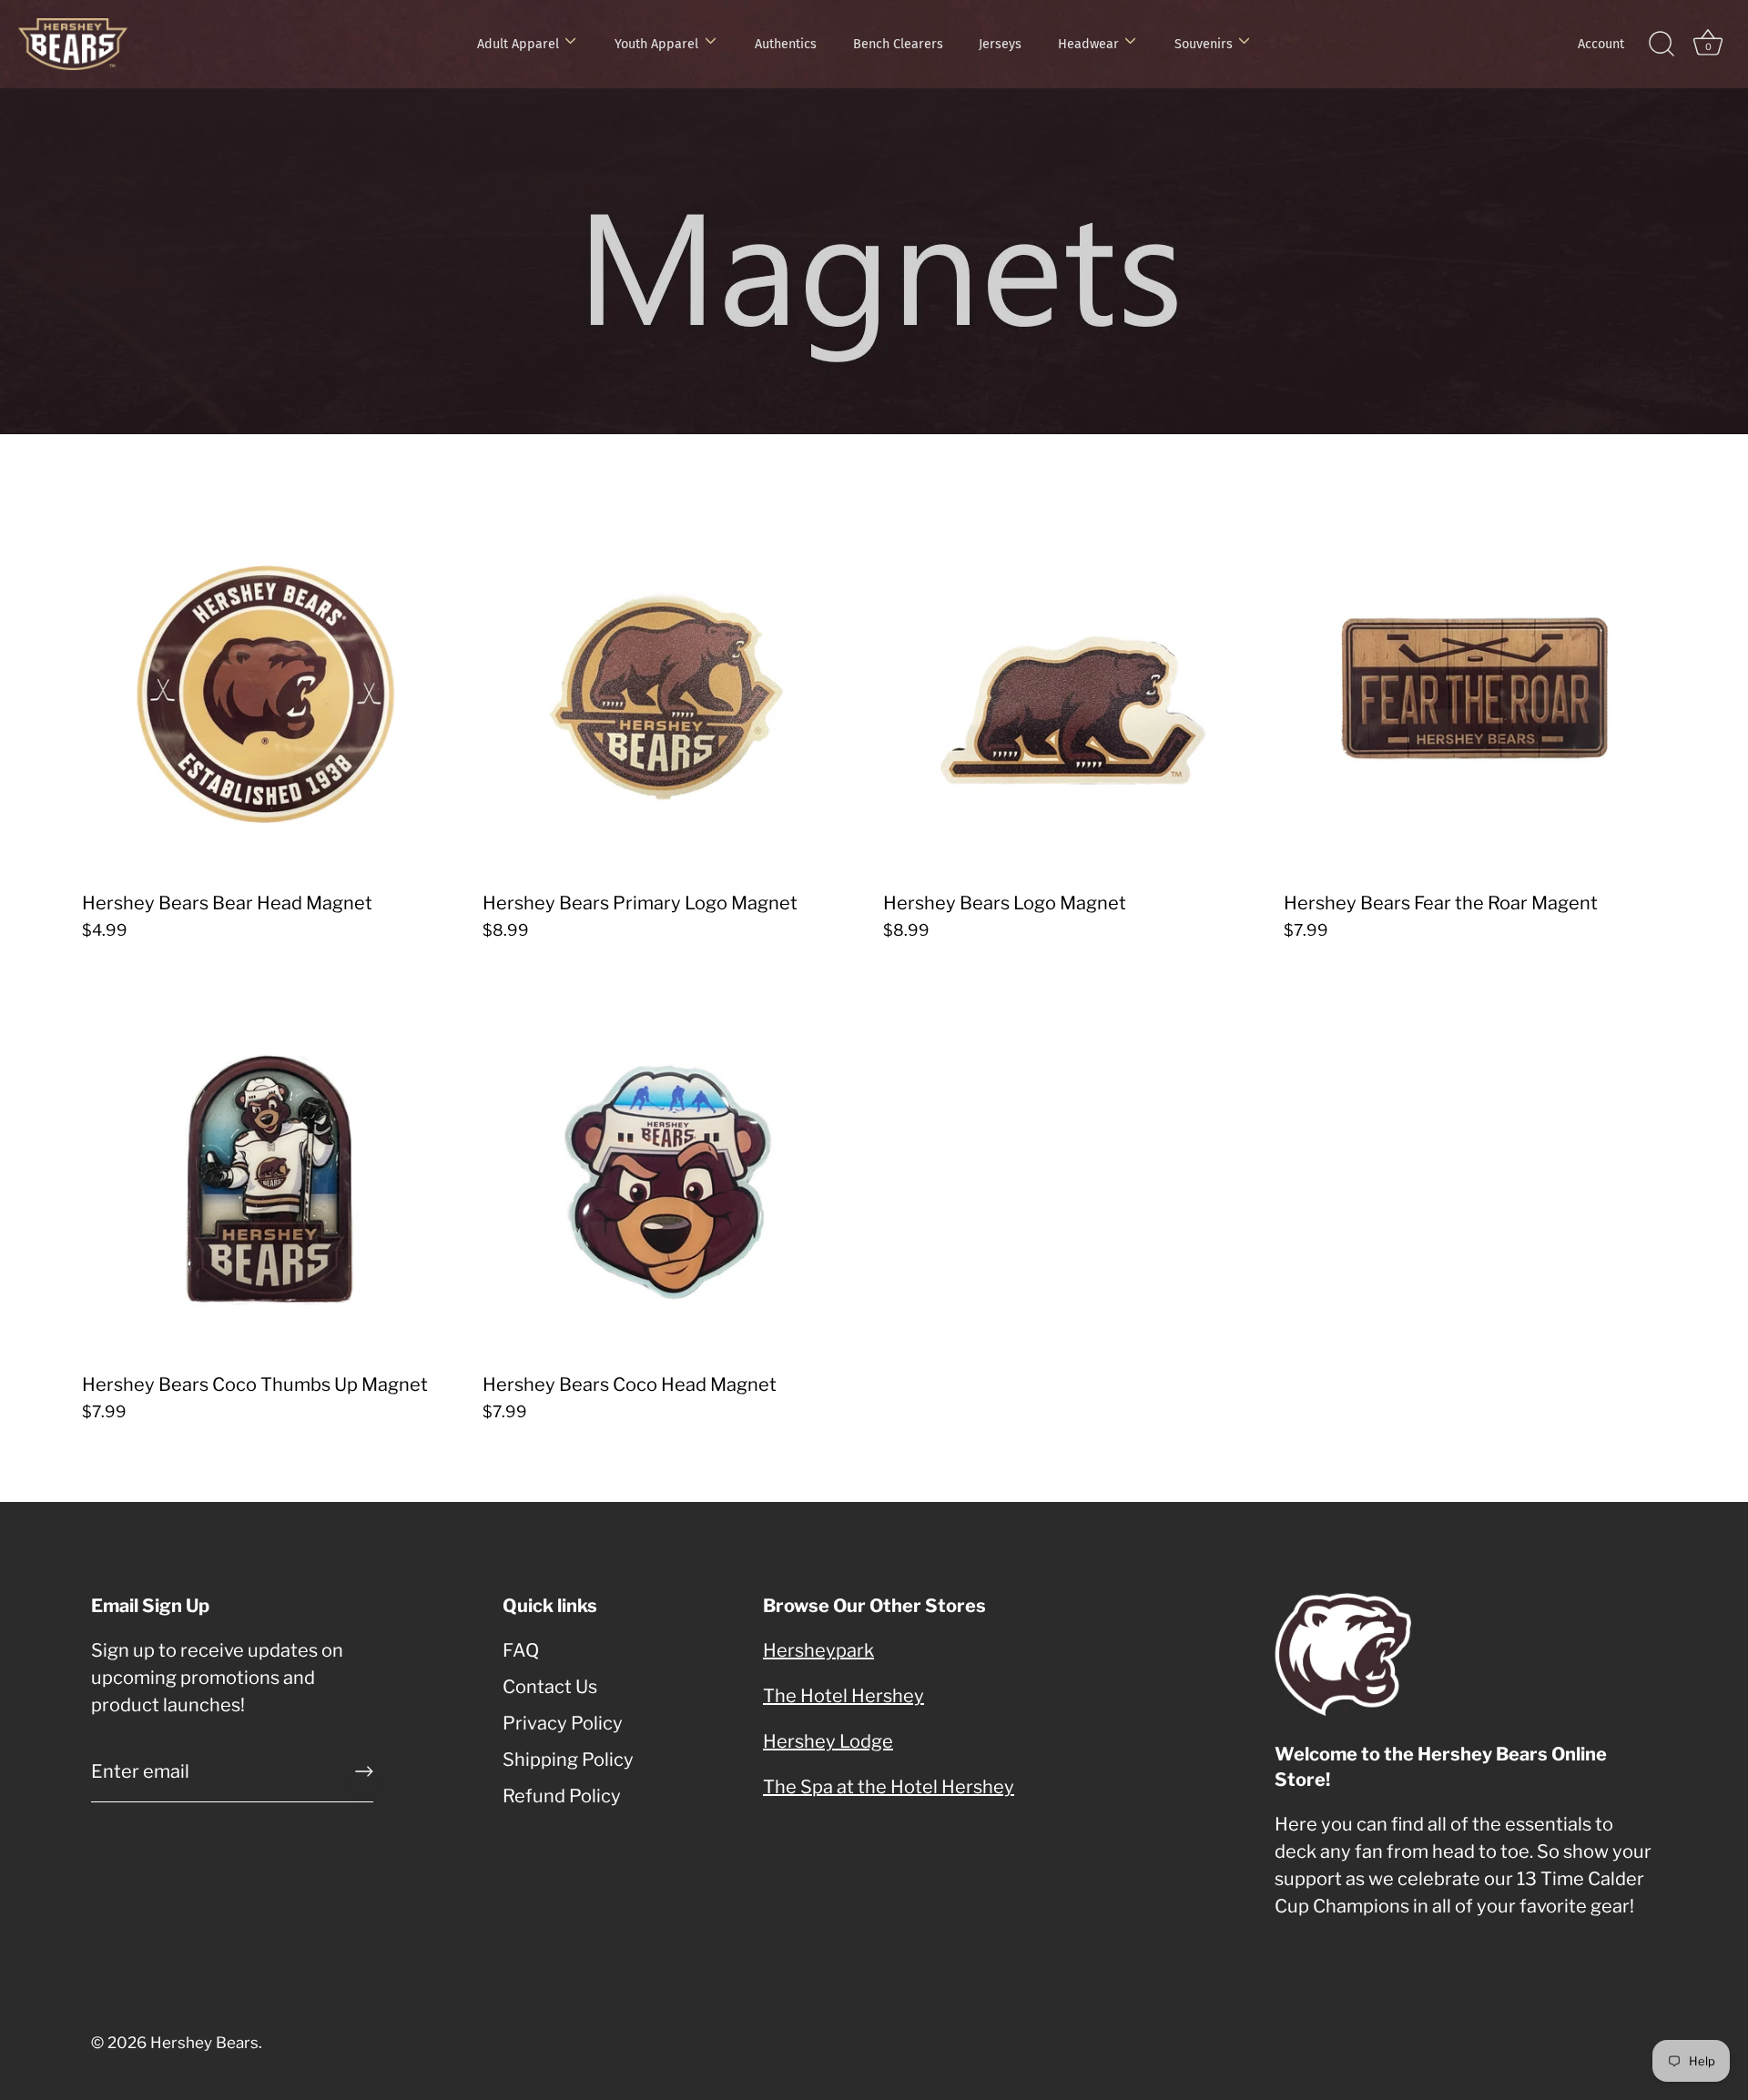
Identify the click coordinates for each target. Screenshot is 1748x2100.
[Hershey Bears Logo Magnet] (1074, 689)
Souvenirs (1204, 44)
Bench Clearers (898, 44)
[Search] (1662, 45)
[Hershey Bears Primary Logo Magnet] (674, 689)
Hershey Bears (204, 2043)
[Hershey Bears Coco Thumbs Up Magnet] (273, 1171)
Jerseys (1000, 44)
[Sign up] (364, 1771)
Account (1601, 44)
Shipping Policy (568, 1760)
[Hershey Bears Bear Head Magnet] (273, 689)
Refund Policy (562, 1796)
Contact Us (550, 1687)
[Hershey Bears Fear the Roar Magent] (1475, 689)
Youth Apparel (656, 44)
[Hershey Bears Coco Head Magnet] (674, 1171)
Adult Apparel (518, 44)
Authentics (786, 44)
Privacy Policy (563, 1723)
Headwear (1088, 44)
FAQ (521, 1650)
